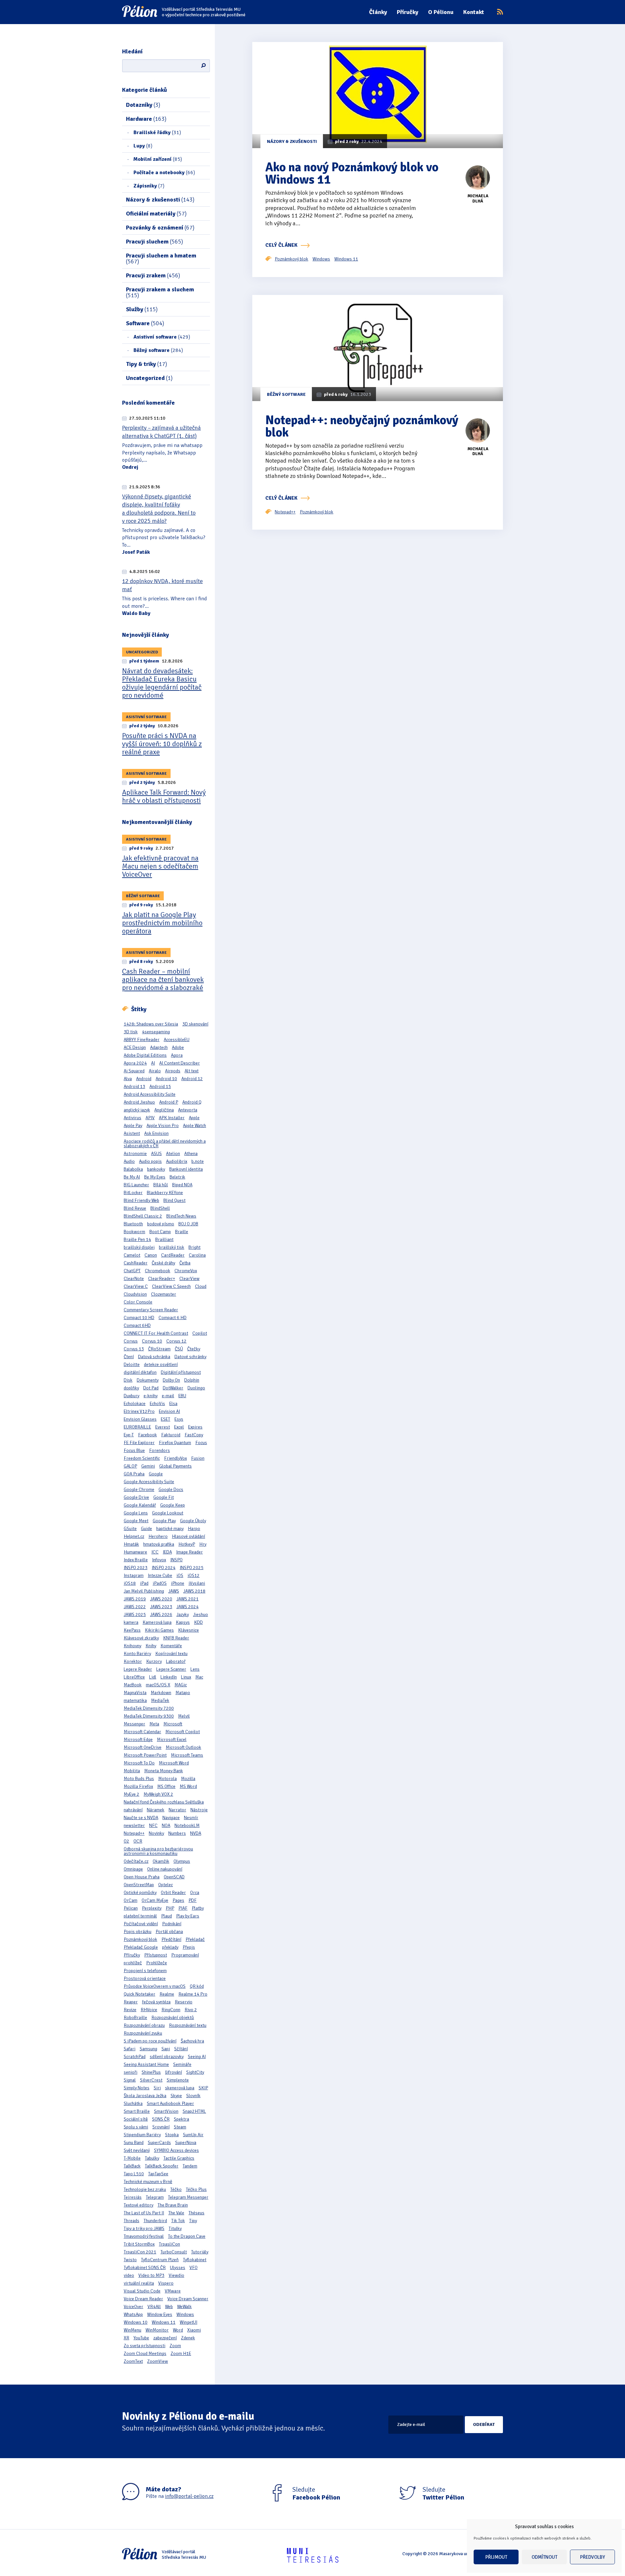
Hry (203, 1544)
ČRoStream (159, 1349)
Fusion (198, 1458)
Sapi (166, 2049)
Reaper (131, 2002)
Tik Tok (178, 2221)
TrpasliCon (169, 2244)
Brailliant (164, 1239)
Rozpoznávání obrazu (144, 2025)
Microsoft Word (174, 1763)
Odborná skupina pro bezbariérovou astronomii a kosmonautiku (158, 1851)
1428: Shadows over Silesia (151, 1024)
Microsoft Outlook (183, 1747)
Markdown (161, 1693)
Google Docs (171, 1490)
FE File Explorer (139, 1443)
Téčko (176, 2189)
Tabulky (152, 2158)
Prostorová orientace (145, 1978)
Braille (182, 1232)
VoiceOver (133, 2307)
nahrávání (133, 1810)
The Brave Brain (173, 2205)
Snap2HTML (194, 2111)
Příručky (408, 12)
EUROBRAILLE (137, 1427)
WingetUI (188, 2322)
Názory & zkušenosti (160, 200)
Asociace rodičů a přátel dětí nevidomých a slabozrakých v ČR (165, 1143)
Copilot (200, 1333)
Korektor (133, 1661)
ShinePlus (151, 2072)
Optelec (166, 1885)
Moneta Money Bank (164, 1771)
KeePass (132, 1630)
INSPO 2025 (192, 1568)
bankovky (156, 1169)
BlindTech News (181, 1216)
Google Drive (136, 1497)
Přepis (189, 1947)
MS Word (188, 1786)
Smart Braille (137, 2111)
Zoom (175, 2346)
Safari (130, 2049)
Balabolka (133, 1169)
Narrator (177, 1810)
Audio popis (150, 1161)
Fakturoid (171, 1435)
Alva (128, 1079)
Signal (130, 2080)
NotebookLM (187, 1825)
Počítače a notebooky (164, 173)
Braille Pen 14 (137, 1239)
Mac (199, 1677)
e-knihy (151, 1396)
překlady (170, 1947)
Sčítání (181, 2049)
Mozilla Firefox (138, 1786)
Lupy (143, 146)
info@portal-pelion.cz (189, 2496)
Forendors (160, 1450)
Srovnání (161, 2127)
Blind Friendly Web (141, 1200)
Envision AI (169, 1411)
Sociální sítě (136, 2119)
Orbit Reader (173, 1893)
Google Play (164, 1521)
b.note (198, 1161)
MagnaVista (135, 1693)
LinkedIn (169, 1677)
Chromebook (158, 1271)
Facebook (147, 1435)
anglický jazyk (137, 1110)
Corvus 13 (134, 1349)
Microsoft (173, 1724)
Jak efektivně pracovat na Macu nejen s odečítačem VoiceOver (160, 866)
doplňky (131, 1388)
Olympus (182, 1861)
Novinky (156, 1833)
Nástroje (199, 1810)
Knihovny (132, 1646)
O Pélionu (441, 12)
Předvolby (593, 2557)
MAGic (181, 1685)
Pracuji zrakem (153, 275)
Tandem (190, 2166)
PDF (193, 1900)
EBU (182, 1396)
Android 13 (134, 1086)
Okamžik (161, 1861)
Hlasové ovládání (188, 1536)
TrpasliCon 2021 (140, 2252)
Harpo (194, 1529)
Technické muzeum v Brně (148, 2182)
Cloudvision (135, 1294)
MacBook (133, 1685)
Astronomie (135, 1154)
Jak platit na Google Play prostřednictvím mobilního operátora (162, 923)
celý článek (281, 245)
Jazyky (183, 1615)
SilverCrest (151, 2080)
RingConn (171, 2010)
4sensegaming (156, 1032)
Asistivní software (162, 337)
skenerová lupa (180, 2088)
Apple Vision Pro (163, 1126)
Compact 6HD (137, 1325)
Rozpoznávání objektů (173, 2018)
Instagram (134, 1575)
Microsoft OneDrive (143, 1747)
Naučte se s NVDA (141, 1818)
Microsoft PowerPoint (145, 1755)
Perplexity (152, 1908)
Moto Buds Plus (139, 1779)
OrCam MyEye (155, 1900)
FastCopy (194, 1435)
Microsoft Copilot (183, 1732)
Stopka (172, 2135)
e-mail (168, 1396)
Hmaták (131, 1544)
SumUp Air (193, 2135)
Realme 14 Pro (193, 1994)
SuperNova (186, 2143)
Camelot (132, 1255)
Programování (185, 1955)
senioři (131, 2072)
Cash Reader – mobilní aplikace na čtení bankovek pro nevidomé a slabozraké (163, 979)
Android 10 (166, 1079)
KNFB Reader (176, 1638)
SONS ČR (161, 2119)
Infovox (159, 1560)
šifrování (174, 2072)
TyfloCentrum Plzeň (160, 2260)
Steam (180, 2127)
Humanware (135, 1552)
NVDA (196, 1833)
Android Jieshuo (139, 1102)
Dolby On (171, 1380)
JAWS (174, 1591)
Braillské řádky (157, 132)
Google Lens (136, 1513)
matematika (135, 1700)
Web (169, 2307)
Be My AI (132, 1177)
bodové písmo (161, 1224)
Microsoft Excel (172, 1740)
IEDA (167, 1552)
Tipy (193, 2221)
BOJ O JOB (188, 1224)
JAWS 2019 (135, 1599)
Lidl (153, 1677)
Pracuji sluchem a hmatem (161, 258)
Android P (169, 1102)
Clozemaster (164, 1294)
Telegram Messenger (188, 2197)
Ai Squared (134, 1071)
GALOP (130, 1466)
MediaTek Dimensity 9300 (149, 1716)
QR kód (197, 1986)
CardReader (173, 1255)
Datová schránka (154, 1357)
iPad (144, 1583)
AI (153, 1063)
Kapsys (183, 1622)
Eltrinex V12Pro (139, 1411)
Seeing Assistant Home (146, 2064)
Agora (177, 1055)
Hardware (146, 119)
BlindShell (160, 1208)
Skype (176, 2096)
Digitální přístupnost (181, 1372)
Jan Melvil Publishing (144, 1591)
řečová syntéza (156, 2002)
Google (156, 1474)
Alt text (192, 1071)
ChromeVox (186, 1271)
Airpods (173, 1071)
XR (126, 2338)
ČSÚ (179, 1349)
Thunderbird (155, 2221)
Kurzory (154, 1661)
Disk (128, 1380)
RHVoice (149, 2010)
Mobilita (132, 1771)
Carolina (197, 1255)
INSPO (176, 1560)
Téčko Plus (196, 2189)
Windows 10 (136, 2322)
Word (178, 2330)
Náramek (156, 1810)
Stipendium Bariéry (142, 2135)
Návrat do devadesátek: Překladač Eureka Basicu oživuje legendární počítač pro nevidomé (162, 683)
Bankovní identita (186, 1169)
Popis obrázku (138, 1932)
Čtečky (194, 1349)
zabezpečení (165, 2338)
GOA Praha (134, 1474)
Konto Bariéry (137, 1654)
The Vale (176, 2213)
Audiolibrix (177, 1161)
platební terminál (140, 1916)
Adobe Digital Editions (145, 1055)
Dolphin (192, 1380)
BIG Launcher (136, 1185)
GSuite (130, 1529)
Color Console (138, 1302)
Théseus (196, 2213)
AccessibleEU (177, 1040)
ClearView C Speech (171, 1286)
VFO (194, 2268)
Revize (130, 2010)
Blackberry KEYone (165, 1193)
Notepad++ (134, 1833)
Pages (178, 1900)
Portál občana (169, 1932)
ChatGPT (132, 1271)
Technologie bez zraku (145, 2189)
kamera (131, 1622)
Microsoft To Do (139, 1763)
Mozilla (188, 1779)
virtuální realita (139, 2283)
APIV (150, 1118)
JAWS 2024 (187, 1607)
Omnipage (133, 1869)
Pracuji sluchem (154, 242)
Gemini (148, 1466)
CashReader (136, 1263)
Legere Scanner (171, 1669)
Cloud (201, 1286)
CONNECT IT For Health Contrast (156, 1333)
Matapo (183, 1693)
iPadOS (160, 1583)
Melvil (184, 1716)
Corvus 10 (152, 1341)
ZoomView (158, 2361)
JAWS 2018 (194, 1591)
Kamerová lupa (157, 1622)
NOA (166, 1825)
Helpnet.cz (134, 1536)
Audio (129, 1161)
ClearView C (136, 1286)
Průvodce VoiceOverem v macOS (155, 1986)
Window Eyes (160, 2314)
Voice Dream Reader (143, 2299)
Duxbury (132, 1396)
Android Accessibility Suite (150, 1094)
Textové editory (139, 2205)
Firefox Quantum (175, 1443)
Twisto (130, 2260)
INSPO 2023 (136, 1568)
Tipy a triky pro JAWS (144, 2228)
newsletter (134, 1825)
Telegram (155, 2197)
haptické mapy (170, 1529)
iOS (180, 1575)
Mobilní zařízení (158, 159)
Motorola (167, 1779)
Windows (185, 2314)
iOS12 (194, 1575)
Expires (195, 1427)
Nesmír (191, 1818)
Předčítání (171, 1939)
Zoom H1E (181, 2353)
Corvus (131, 1341)
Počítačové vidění (141, 1924)
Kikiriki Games (159, 1630)
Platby (198, 1908)
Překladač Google (141, 1947)
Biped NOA (182, 1185)
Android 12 (192, 1079)
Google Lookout (168, 1513)
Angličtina (164, 1110)
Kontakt (474, 12)
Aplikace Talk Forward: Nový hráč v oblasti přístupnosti (164, 796)
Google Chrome (139, 1490)
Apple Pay (133, 1126)
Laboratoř (176, 1661)
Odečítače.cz (136, 1861)
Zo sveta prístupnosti (145, 2346)
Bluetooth (133, 1224)
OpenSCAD (174, 1877)
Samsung (148, 2049)
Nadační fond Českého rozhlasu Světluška (164, 1802)
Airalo (155, 1071)
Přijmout (496, 2557)
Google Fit (164, 1497)
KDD (198, 1622)
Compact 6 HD (173, 1318)
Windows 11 (164, 2322)
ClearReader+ (162, 1279)
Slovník (193, 2096)
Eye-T (129, 1435)
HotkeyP (187, 1544)
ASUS (156, 1154)
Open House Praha (142, 1877)
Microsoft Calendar (142, 1732)
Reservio (184, 2002)
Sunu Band (134, 2143)
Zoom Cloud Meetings (145, 2353)
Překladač (195, 1939)
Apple (194, 1118)
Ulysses (178, 2268)
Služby (142, 309)
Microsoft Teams (187, 1755)
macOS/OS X (158, 1685)
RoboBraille (135, 2018)
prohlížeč (133, 1963)
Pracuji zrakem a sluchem (160, 292)
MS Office (166, 1786)
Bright (194, 1247)
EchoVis (157, 1404)
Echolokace (135, 1404)
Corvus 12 (176, 1341)
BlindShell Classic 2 (143, 1216)
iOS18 (130, 1583)
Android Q (192, 1102)
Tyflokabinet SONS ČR (145, 2268)
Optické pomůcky (140, 1893)
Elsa (173, 1404)
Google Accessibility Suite (149, 1482)
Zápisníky (149, 186)
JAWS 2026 (161, 1615)
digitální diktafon (140, 1372)
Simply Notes (137, 2088)
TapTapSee (158, 2174)
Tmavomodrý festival (144, 2236)
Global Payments (175, 1466)
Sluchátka (133, 2103)
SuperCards (159, 2143)
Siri (157, 2088)
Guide (146, 1529)
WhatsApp (133, 2314)
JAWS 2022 (135, 1607)
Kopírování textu (171, 1654)
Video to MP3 (151, 2275)
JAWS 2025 (135, 1615)
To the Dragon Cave (187, 2236)
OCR (138, 1841)
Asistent (132, 1133)
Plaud (167, 1916)
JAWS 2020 (161, 1599)
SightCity (195, 2072)
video (129, 2275)
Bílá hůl (161, 1185)
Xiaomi (194, 2330)
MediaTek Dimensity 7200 (149, 1708)
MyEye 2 (132, 1794)
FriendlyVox (175, 1458)
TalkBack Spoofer (162, 2166)
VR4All (154, 2307)
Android (144, 1079)
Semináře (182, 2064)
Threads (132, 2221)
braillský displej (139, 1247)
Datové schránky (190, 1357)
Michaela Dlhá (478, 199)
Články (378, 12)
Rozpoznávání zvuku (143, 2033)
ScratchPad (135, 2057)
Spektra (181, 2119)
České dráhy (163, 1263)
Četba (185, 1263)
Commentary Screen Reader (151, 1310)
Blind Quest (174, 1200)
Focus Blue (134, 1450)
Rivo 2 (191, 2010)
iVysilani (197, 1583)
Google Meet (136, 1521)
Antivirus (132, 1118)
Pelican (131, 1908)
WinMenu (132, 2330)
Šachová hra (192, 2041)
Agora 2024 (135, 1063)
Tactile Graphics (179, 2158)
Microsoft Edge (138, 1740)
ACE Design (135, 1047)
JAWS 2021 (187, 1599)
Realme (167, 1994)
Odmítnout (544, 2557)
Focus (201, 1443)
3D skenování (195, 1024)
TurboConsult (174, 2252)
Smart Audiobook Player (170, 2103)
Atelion (173, 1154)
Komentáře (171, 1646)
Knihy (151, 1646)
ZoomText (133, 2361)
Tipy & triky (146, 364)
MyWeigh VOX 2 (158, 1794)
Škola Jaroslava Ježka (145, 2096)
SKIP (203, 2088)
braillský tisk (172, 1247)
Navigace (171, 1818)
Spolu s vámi (136, 2127)
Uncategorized (149, 378)
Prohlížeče (157, 1963)
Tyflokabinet (195, 2260)
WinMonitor (157, 2330)
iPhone (178, 1583)
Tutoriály (200, 2252)
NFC (153, 1825)
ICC (155, 1552)
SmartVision (166, 2111)
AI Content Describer (180, 1063)
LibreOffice (134, 1677)
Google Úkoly (193, 1521)
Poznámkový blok (140, 1939)
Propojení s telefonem (145, 1971)
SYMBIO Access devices (176, 2150)
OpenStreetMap (139, 1885)
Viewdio (176, 2275)
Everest (163, 1427)
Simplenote (178, 2080)
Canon (151, 1255)
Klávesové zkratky (141, 1638)
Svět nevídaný (137, 2150)
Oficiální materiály (156, 214)
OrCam (131, 1900)
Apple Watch (194, 1126)
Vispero (166, 2283)
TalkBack (132, 2166)
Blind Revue (135, 1208)
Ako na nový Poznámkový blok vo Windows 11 (352, 173)
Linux (186, 1677)
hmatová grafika (159, 1544)
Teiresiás (133, 2197)
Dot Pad (151, 1388)
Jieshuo (201, 1615)
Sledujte (316, 2494)
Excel (179, 1427)
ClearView (189, 1279)
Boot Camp (160, 1232)
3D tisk (131, 1032)
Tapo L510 (134, 2174)
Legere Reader (138, 1669)
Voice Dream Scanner (188, 2299)
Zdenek (188, 2338)
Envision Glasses (140, 1419)
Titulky (175, 2228)
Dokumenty (148, 1380)
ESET (166, 1419)
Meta (154, 1724)
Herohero (158, 1536)
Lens (195, 1669)
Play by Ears (188, 1916)
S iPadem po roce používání (150, 2041)
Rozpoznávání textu (188, 2025)
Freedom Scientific (142, 1458)
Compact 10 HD (139, 1318)
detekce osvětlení (161, 1365)
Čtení (129, 1357)
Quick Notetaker (139, 1994)
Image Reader (189, 1552)
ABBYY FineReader (142, 1040)
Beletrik (177, 1177)
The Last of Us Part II (144, 2213)
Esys (179, 1419)
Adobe (178, 1047)
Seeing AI (197, 2057)
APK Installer (172, 1118)
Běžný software (158, 350)
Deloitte (132, 1365)
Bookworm (134, 1232)
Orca (195, 1893)
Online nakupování (165, 1869)
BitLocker (133, 1193)
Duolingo (196, 1388)
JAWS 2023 (161, 1607)
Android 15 (160, 1086)
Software (145, 323)
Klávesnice (188, 1630)
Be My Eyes (155, 1177)
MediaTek (160, 1700)
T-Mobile (132, 2158)
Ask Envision (156, 1133)
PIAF (183, 1908)
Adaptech (159, 1047)
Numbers (177, 1833)
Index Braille (136, 1560)
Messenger (134, 1724)
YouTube (141, 2338)
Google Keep (173, 1505)
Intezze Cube (160, 1575)
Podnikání (172, 1924)
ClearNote (134, 1279)
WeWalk (184, 2307)
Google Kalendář (140, 1505)
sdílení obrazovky (167, 2057)
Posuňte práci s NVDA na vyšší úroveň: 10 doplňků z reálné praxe (162, 744)
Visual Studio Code (142, 2291)
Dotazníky (143, 105)
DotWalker (173, 1388)
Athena (191, 1154)
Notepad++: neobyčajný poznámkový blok (362, 426)
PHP (170, 1908)
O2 (126, 1841)
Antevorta (188, 1110)
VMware (173, 2291)
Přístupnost (156, 1955)
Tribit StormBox (139, 2244)
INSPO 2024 (164, 1568)
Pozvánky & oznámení (160, 228)
